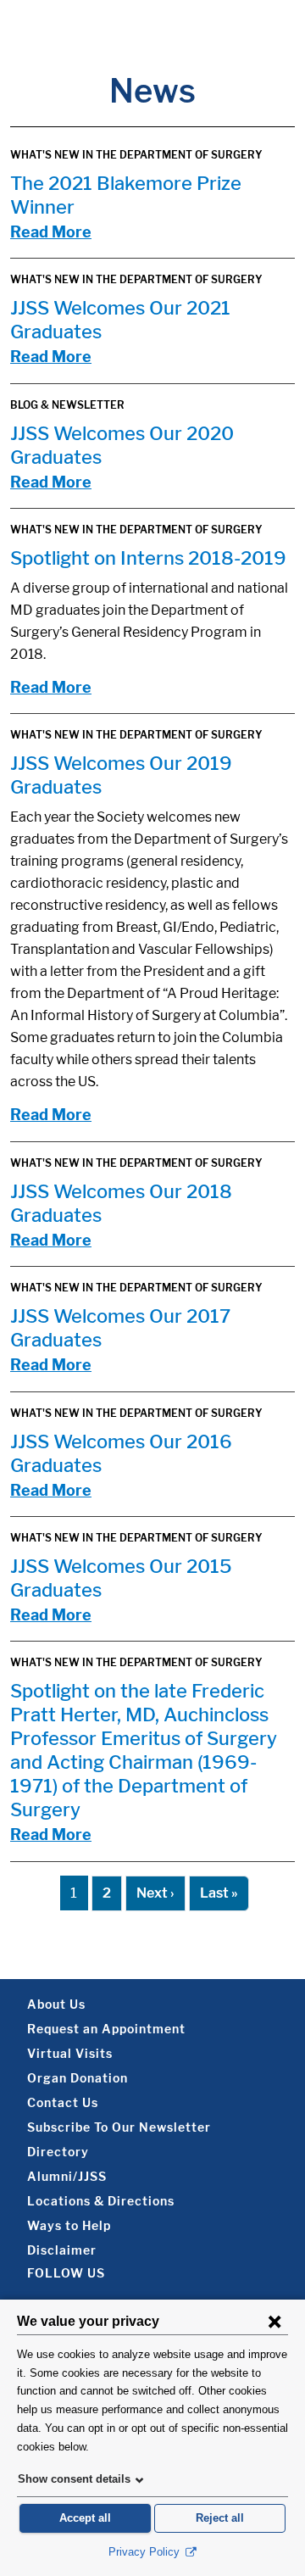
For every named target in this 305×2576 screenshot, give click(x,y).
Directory (58, 2152)
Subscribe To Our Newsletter (119, 2127)
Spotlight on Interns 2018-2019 (148, 558)
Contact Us (63, 2102)
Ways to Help (69, 2225)
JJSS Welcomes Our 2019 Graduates (121, 775)
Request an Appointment (106, 2029)
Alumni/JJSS (67, 2176)
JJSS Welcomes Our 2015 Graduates (121, 1578)
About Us (56, 2004)
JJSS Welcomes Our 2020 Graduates (122, 445)
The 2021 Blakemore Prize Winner (126, 195)
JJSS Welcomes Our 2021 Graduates (120, 320)
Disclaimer (62, 2250)
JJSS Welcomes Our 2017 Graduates (120, 1328)
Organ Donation (78, 2078)
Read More (51, 232)
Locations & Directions (101, 2201)
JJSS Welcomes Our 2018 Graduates (121, 1203)
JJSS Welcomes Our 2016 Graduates (121, 1453)
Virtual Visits (70, 2053)
